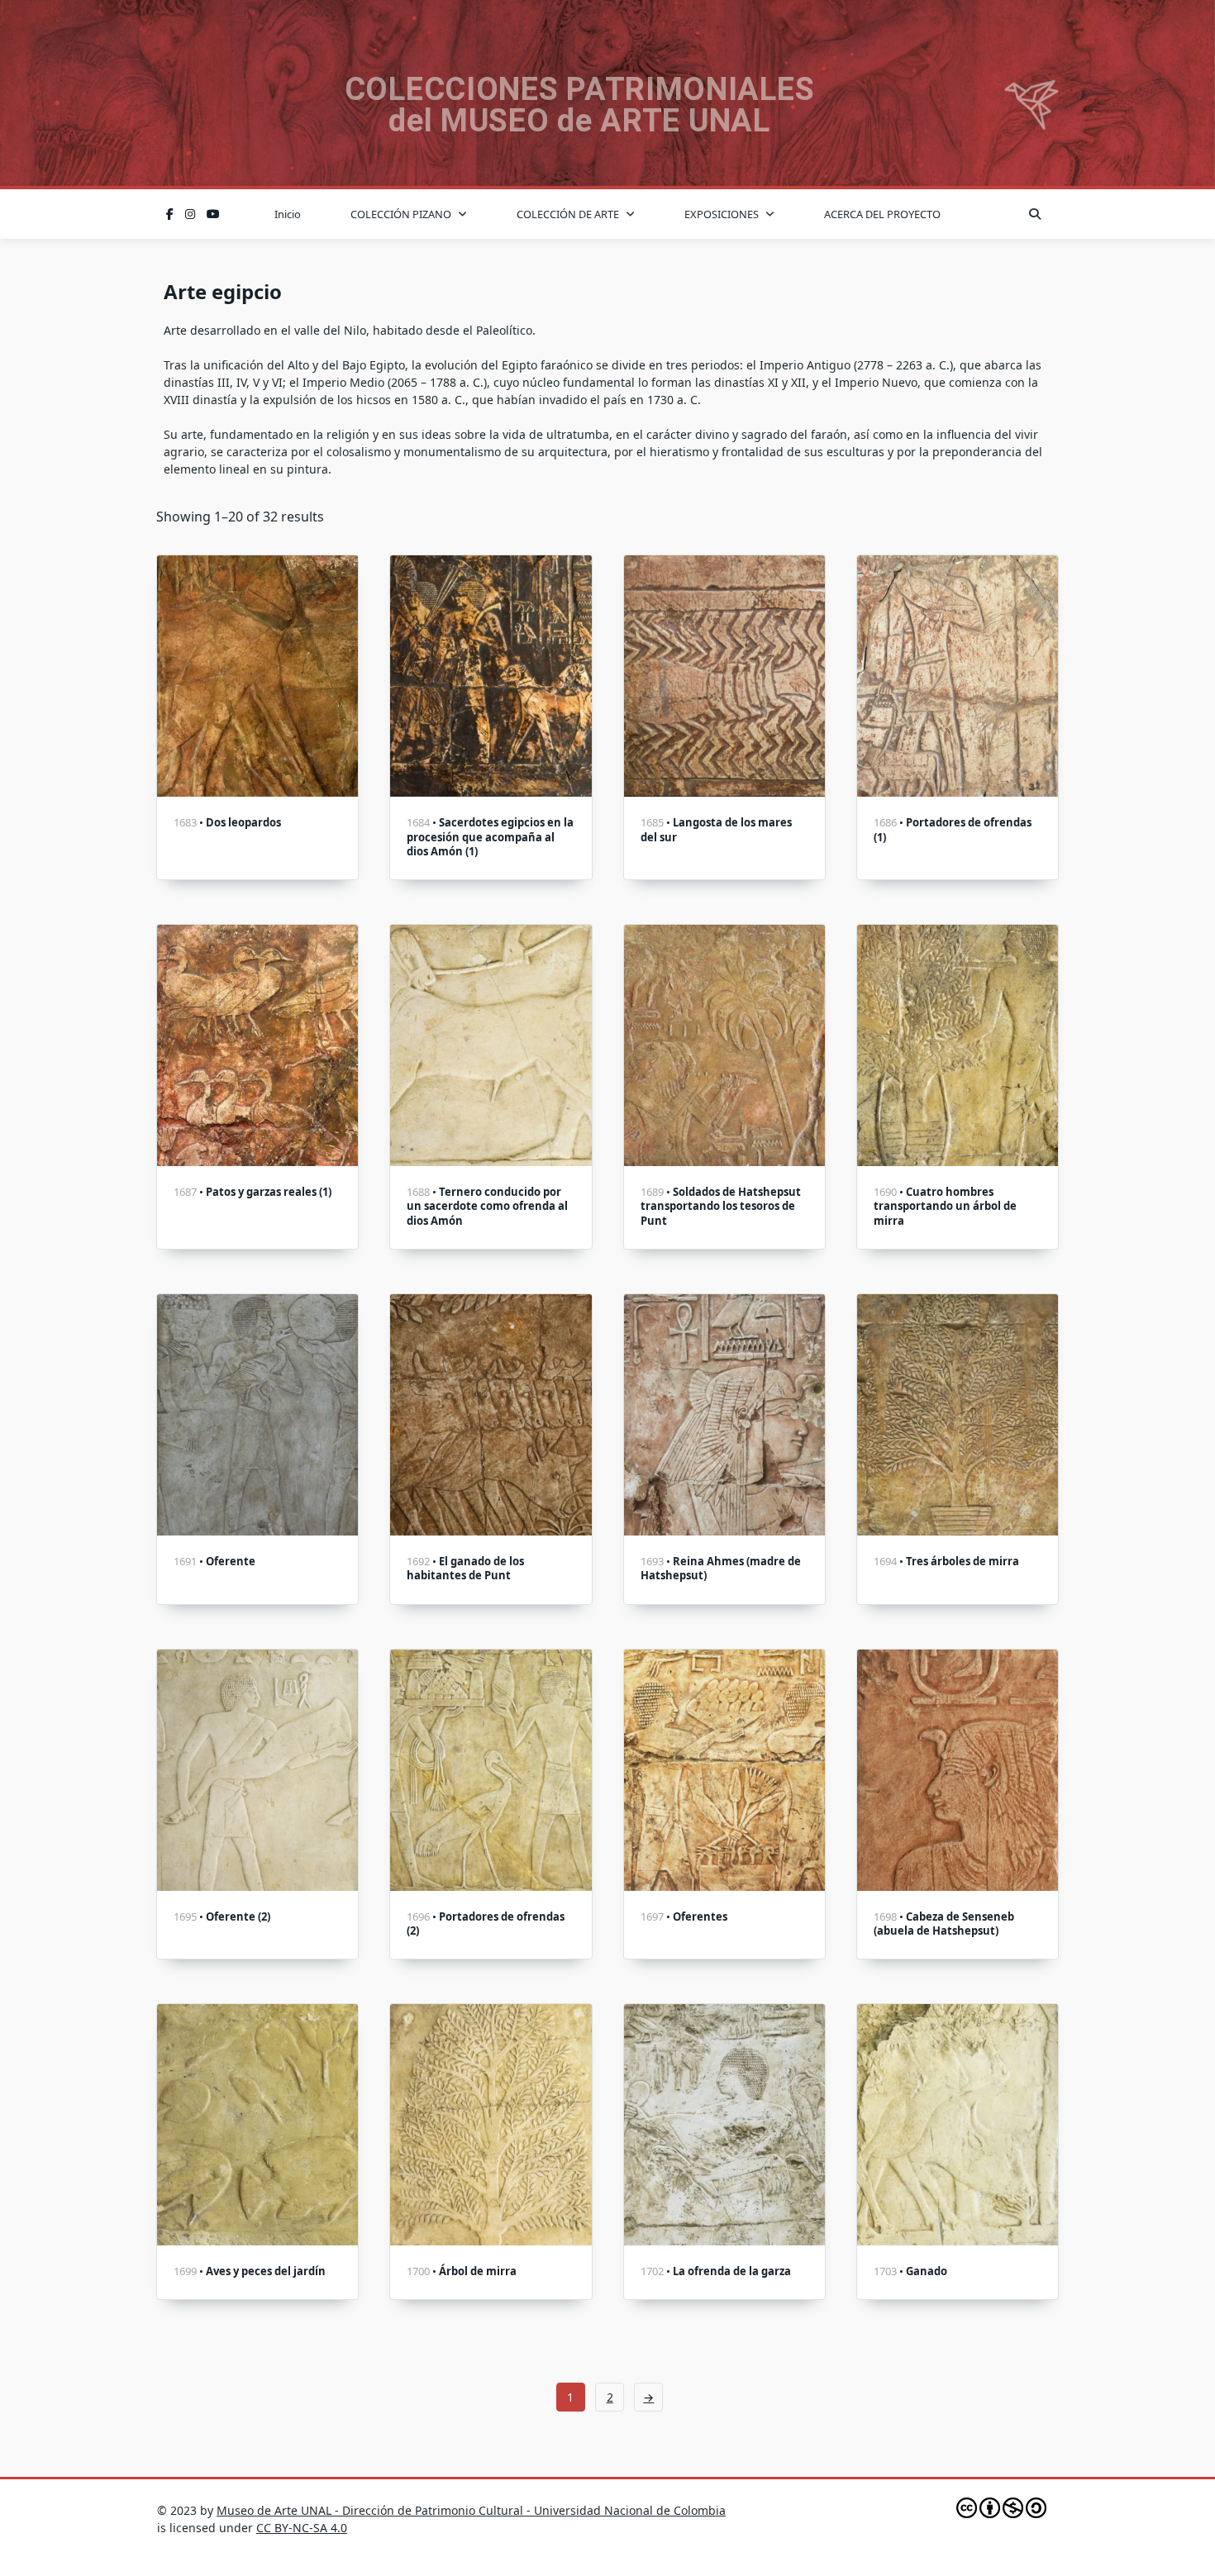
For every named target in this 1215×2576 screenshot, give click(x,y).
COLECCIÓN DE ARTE (568, 214)
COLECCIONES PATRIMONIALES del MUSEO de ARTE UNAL (580, 105)
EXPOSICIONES (722, 214)
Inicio (288, 214)
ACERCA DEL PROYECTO (882, 214)
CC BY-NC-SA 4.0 (302, 2528)
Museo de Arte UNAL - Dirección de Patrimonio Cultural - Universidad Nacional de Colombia (471, 2510)
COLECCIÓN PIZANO (401, 214)
